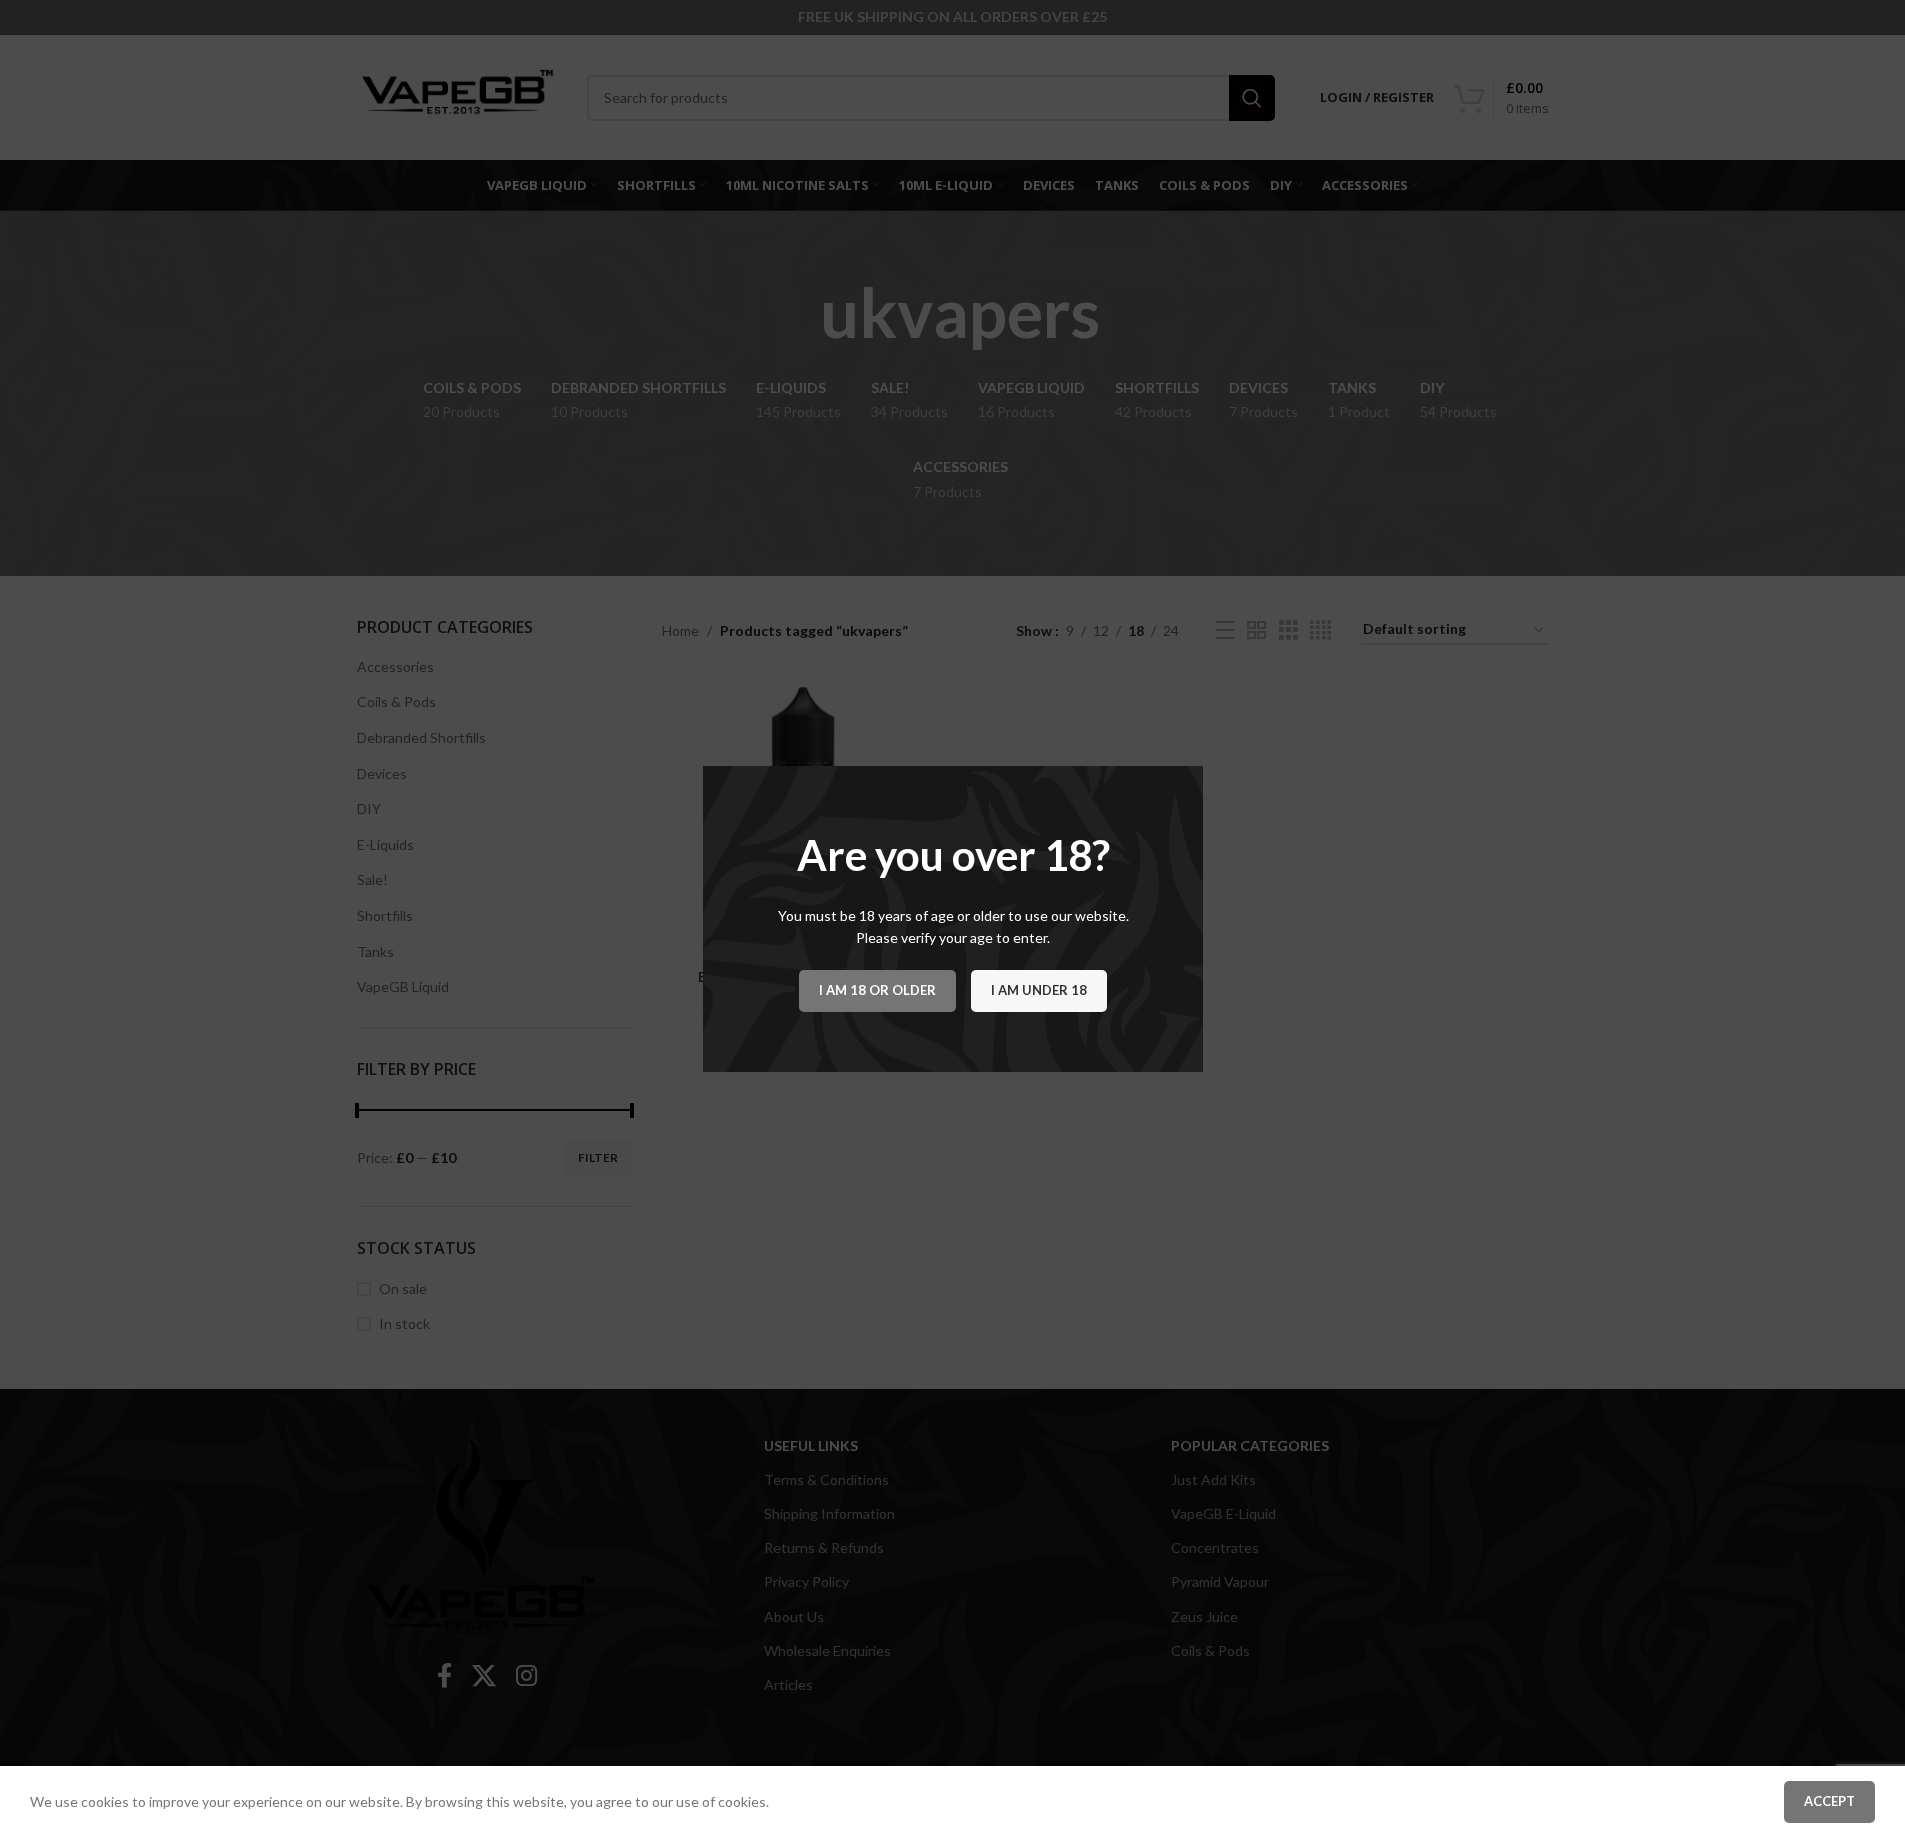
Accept (1829, 1801)
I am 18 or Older (877, 990)
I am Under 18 (1039, 990)
